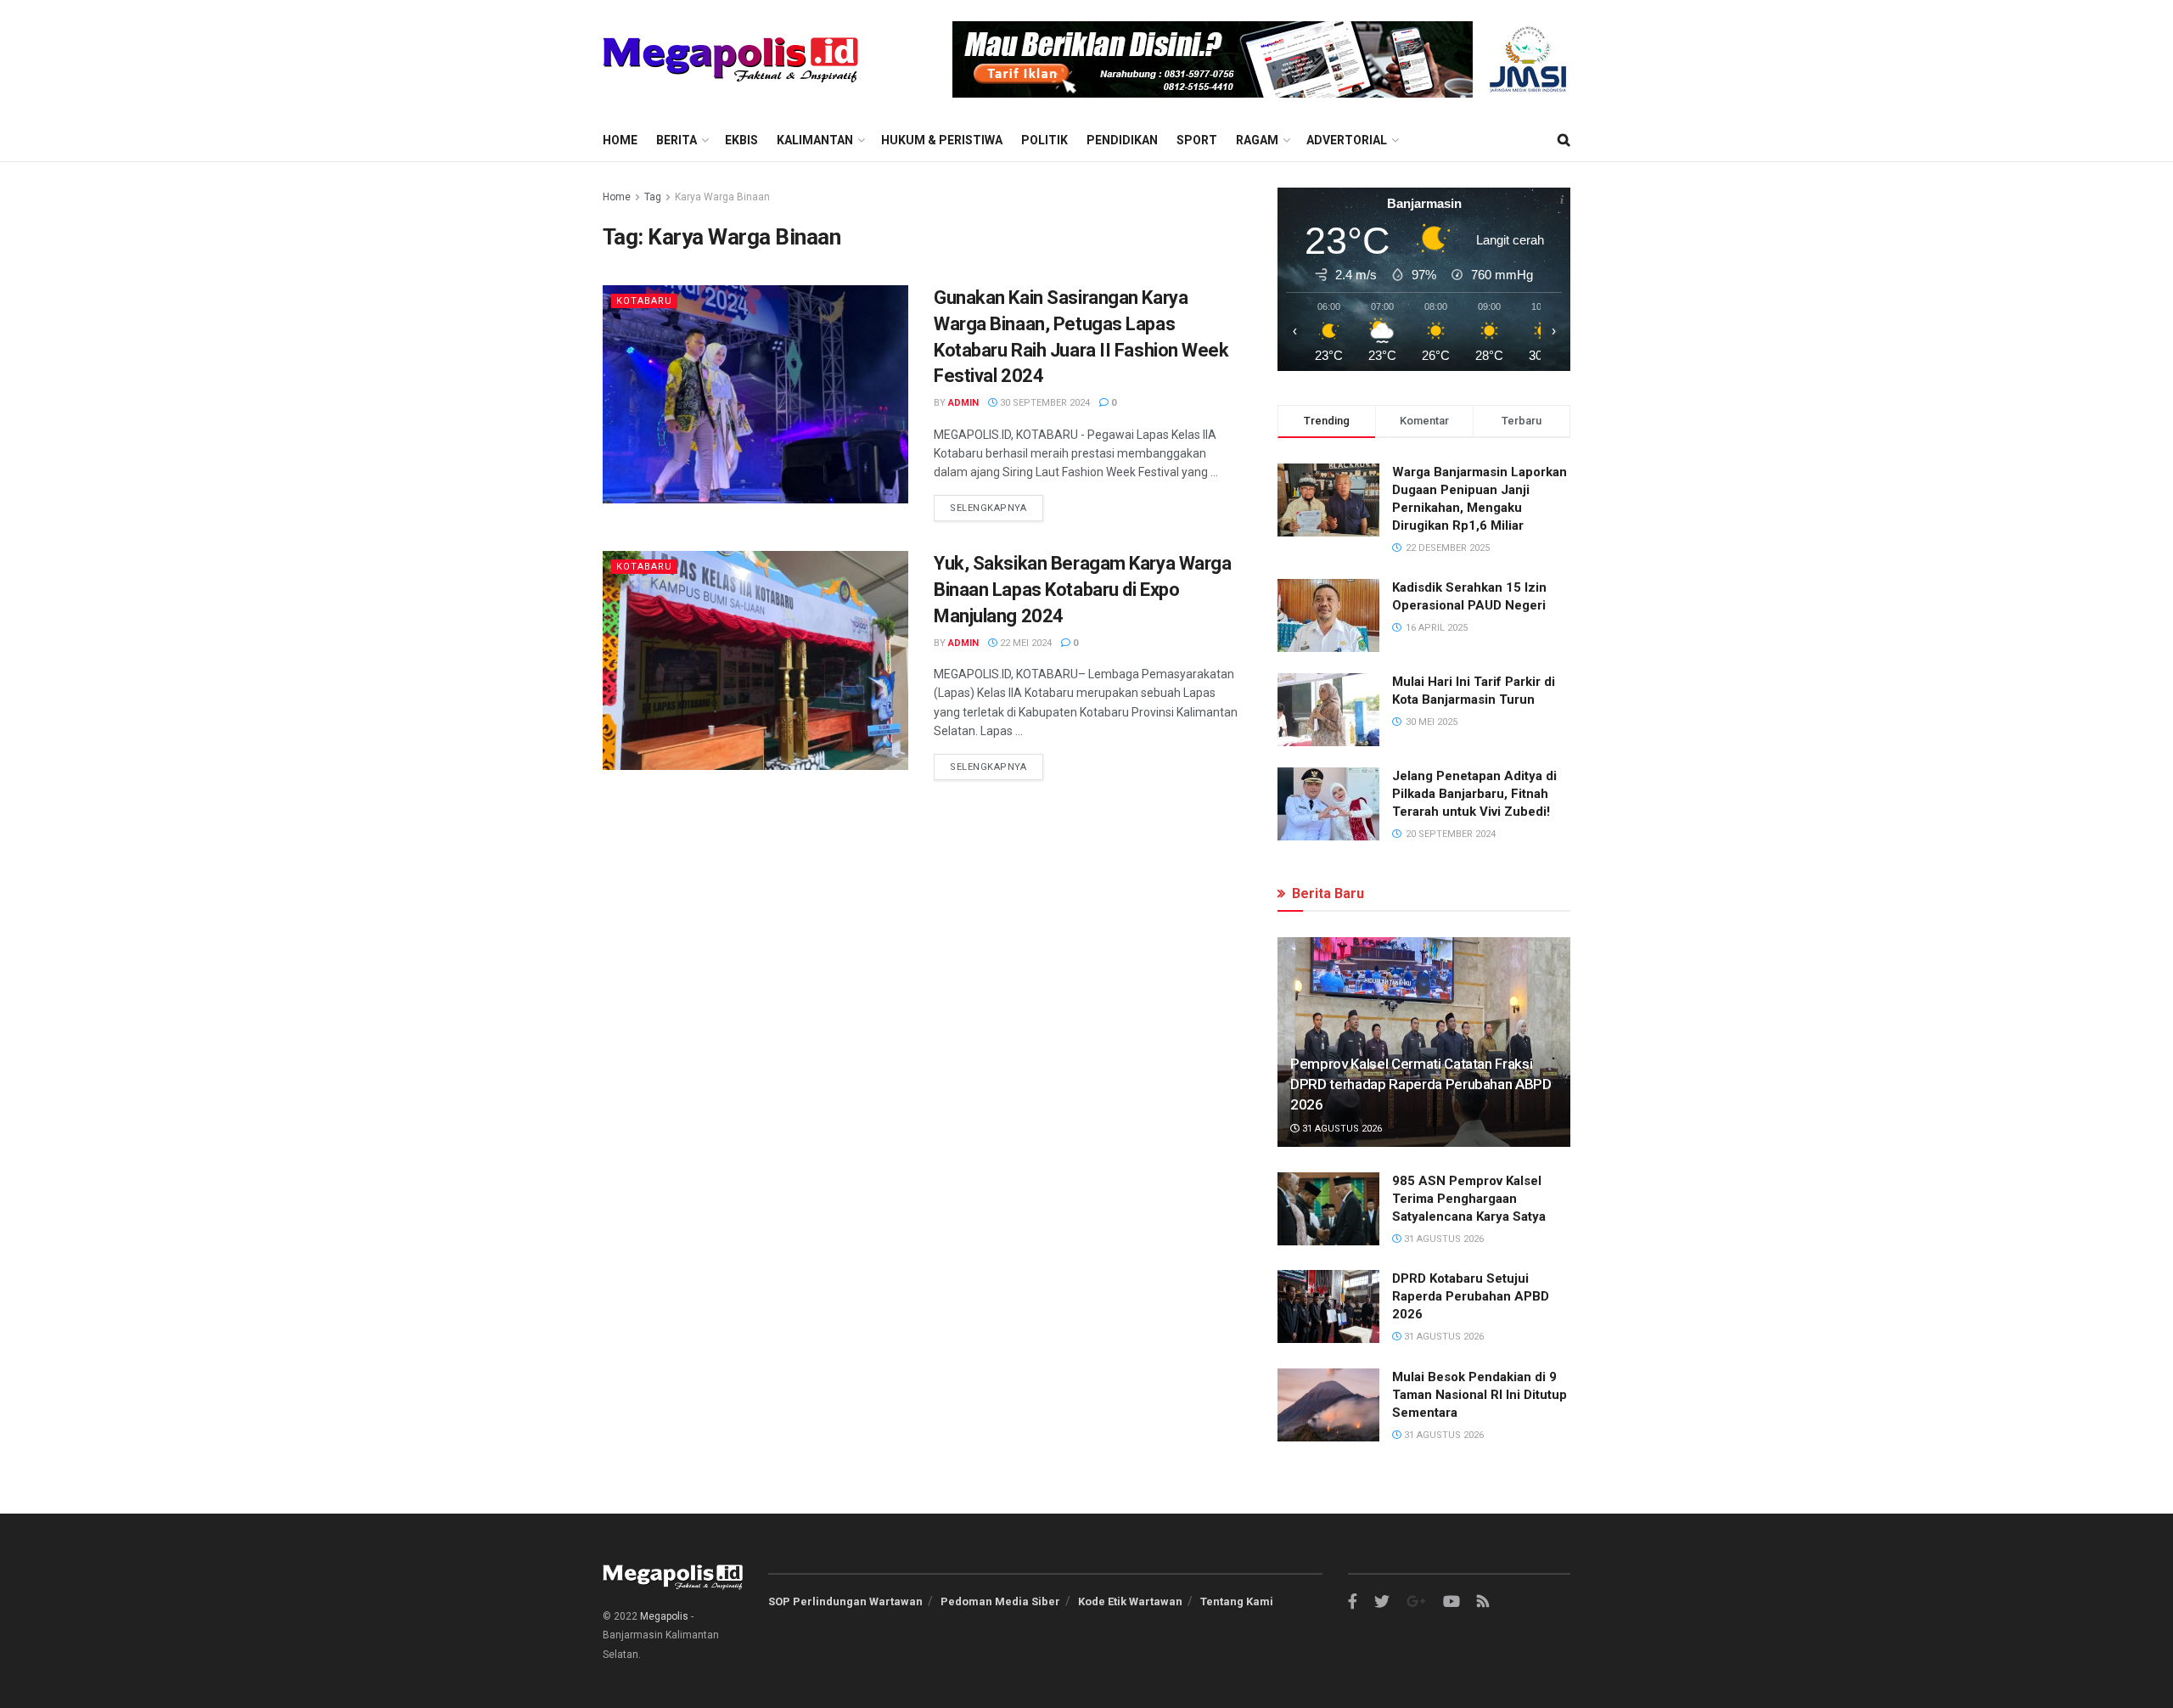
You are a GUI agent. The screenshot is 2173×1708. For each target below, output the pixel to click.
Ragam (1257, 140)
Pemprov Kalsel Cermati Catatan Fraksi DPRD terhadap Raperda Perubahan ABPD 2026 (1421, 1084)
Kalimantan (815, 140)
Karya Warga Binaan (722, 197)
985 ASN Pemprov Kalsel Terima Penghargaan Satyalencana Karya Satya (1469, 1199)
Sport (1197, 140)
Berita (677, 140)
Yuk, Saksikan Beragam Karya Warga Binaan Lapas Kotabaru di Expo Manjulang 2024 (1082, 590)
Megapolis (664, 1616)
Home (620, 140)
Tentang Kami (1237, 1601)
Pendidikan (1122, 140)
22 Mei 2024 (1025, 643)
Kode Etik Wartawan (1130, 1601)
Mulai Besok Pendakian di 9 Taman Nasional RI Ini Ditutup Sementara (1480, 1395)
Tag (653, 197)
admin (963, 403)
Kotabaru (644, 301)
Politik (1044, 140)
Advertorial (1347, 140)
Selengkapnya (988, 508)
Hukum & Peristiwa (942, 140)
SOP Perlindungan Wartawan (845, 1601)
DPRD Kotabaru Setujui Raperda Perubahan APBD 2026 (1471, 1296)
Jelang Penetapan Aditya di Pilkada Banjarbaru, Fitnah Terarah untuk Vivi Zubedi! (1474, 794)
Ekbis (741, 140)
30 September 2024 (1044, 403)
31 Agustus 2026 (1341, 1129)
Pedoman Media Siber (1000, 1601)
